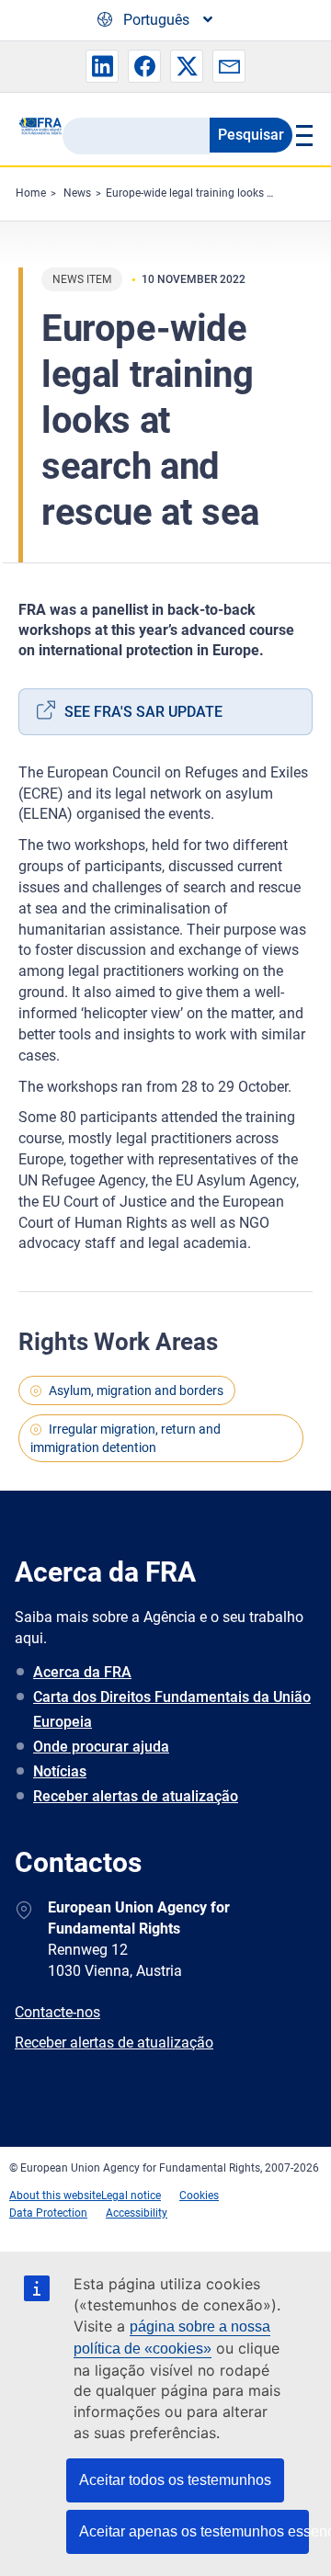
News (77, 193)
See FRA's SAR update (143, 712)
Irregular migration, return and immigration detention (126, 1438)
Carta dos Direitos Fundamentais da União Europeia (172, 1709)
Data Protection (48, 2213)
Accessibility (137, 2213)
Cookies (199, 2196)
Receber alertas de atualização (136, 1796)
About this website (55, 2196)
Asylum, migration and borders (136, 1390)
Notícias (60, 1771)
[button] (102, 66)
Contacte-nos (57, 2012)
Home (31, 193)
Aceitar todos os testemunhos (175, 2480)
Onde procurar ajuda (101, 1747)
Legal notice (131, 2196)
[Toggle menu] (302, 135)
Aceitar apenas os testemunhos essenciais (194, 2531)
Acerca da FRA (82, 1672)
